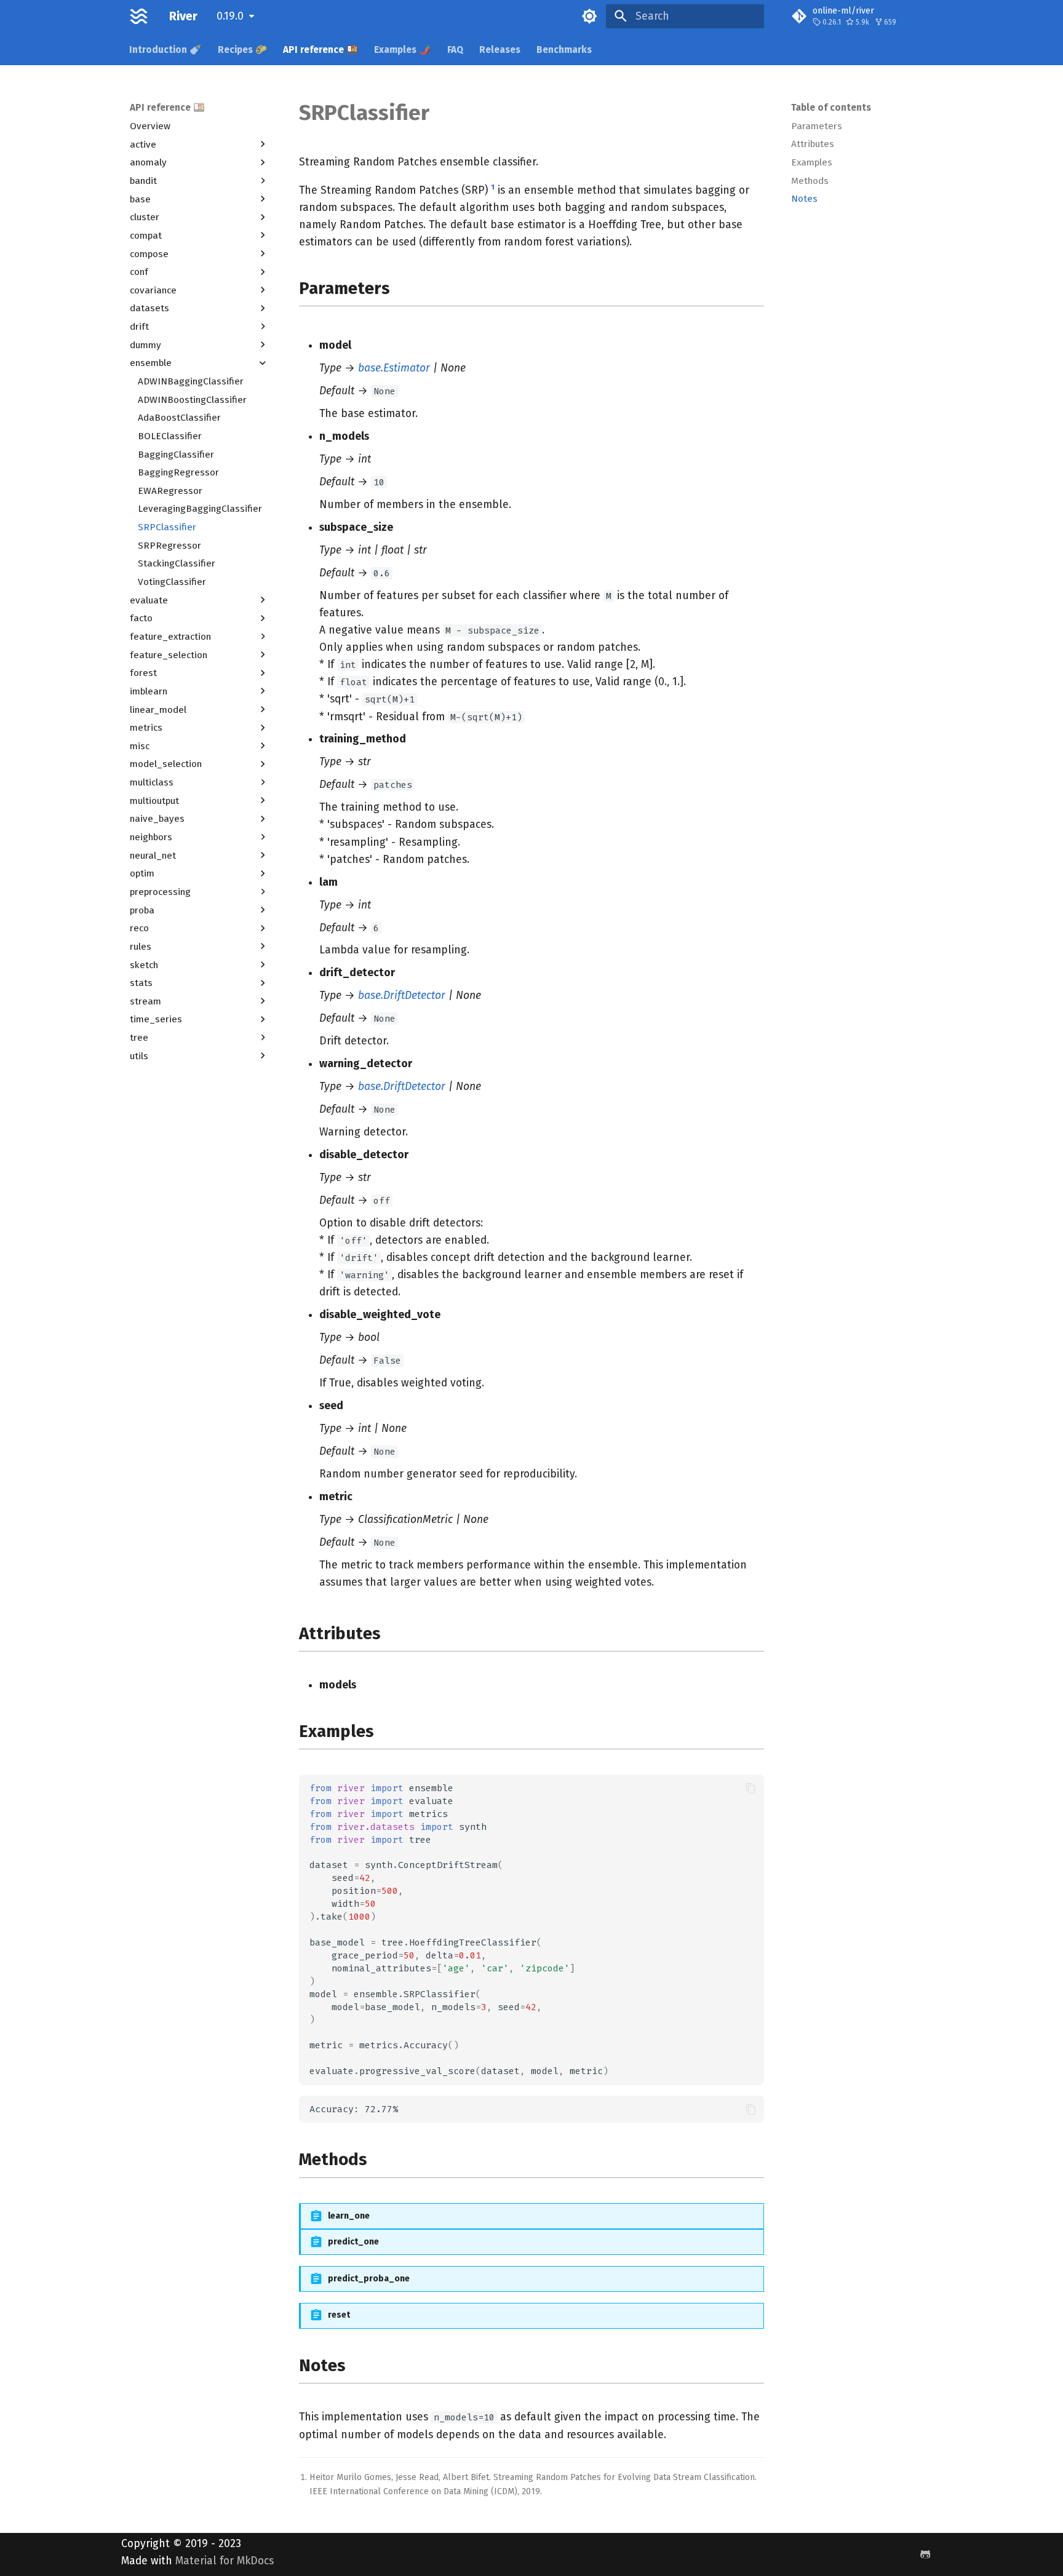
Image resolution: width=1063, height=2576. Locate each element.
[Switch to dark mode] (590, 16)
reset (339, 2315)
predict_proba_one (369, 2279)
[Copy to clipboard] (750, 1788)
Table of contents (831, 108)
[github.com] (926, 2554)
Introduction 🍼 (166, 49)
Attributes (813, 144)
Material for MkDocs (225, 2561)
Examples (812, 162)
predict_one (353, 2242)
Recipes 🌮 (242, 49)
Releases (500, 49)
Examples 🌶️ (403, 49)
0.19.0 (230, 16)
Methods (810, 181)
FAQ (455, 49)
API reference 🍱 (320, 49)
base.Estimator (394, 368)
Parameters (817, 126)
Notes (804, 199)
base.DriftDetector (402, 996)
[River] (139, 16)
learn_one (349, 2216)
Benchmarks (565, 49)
